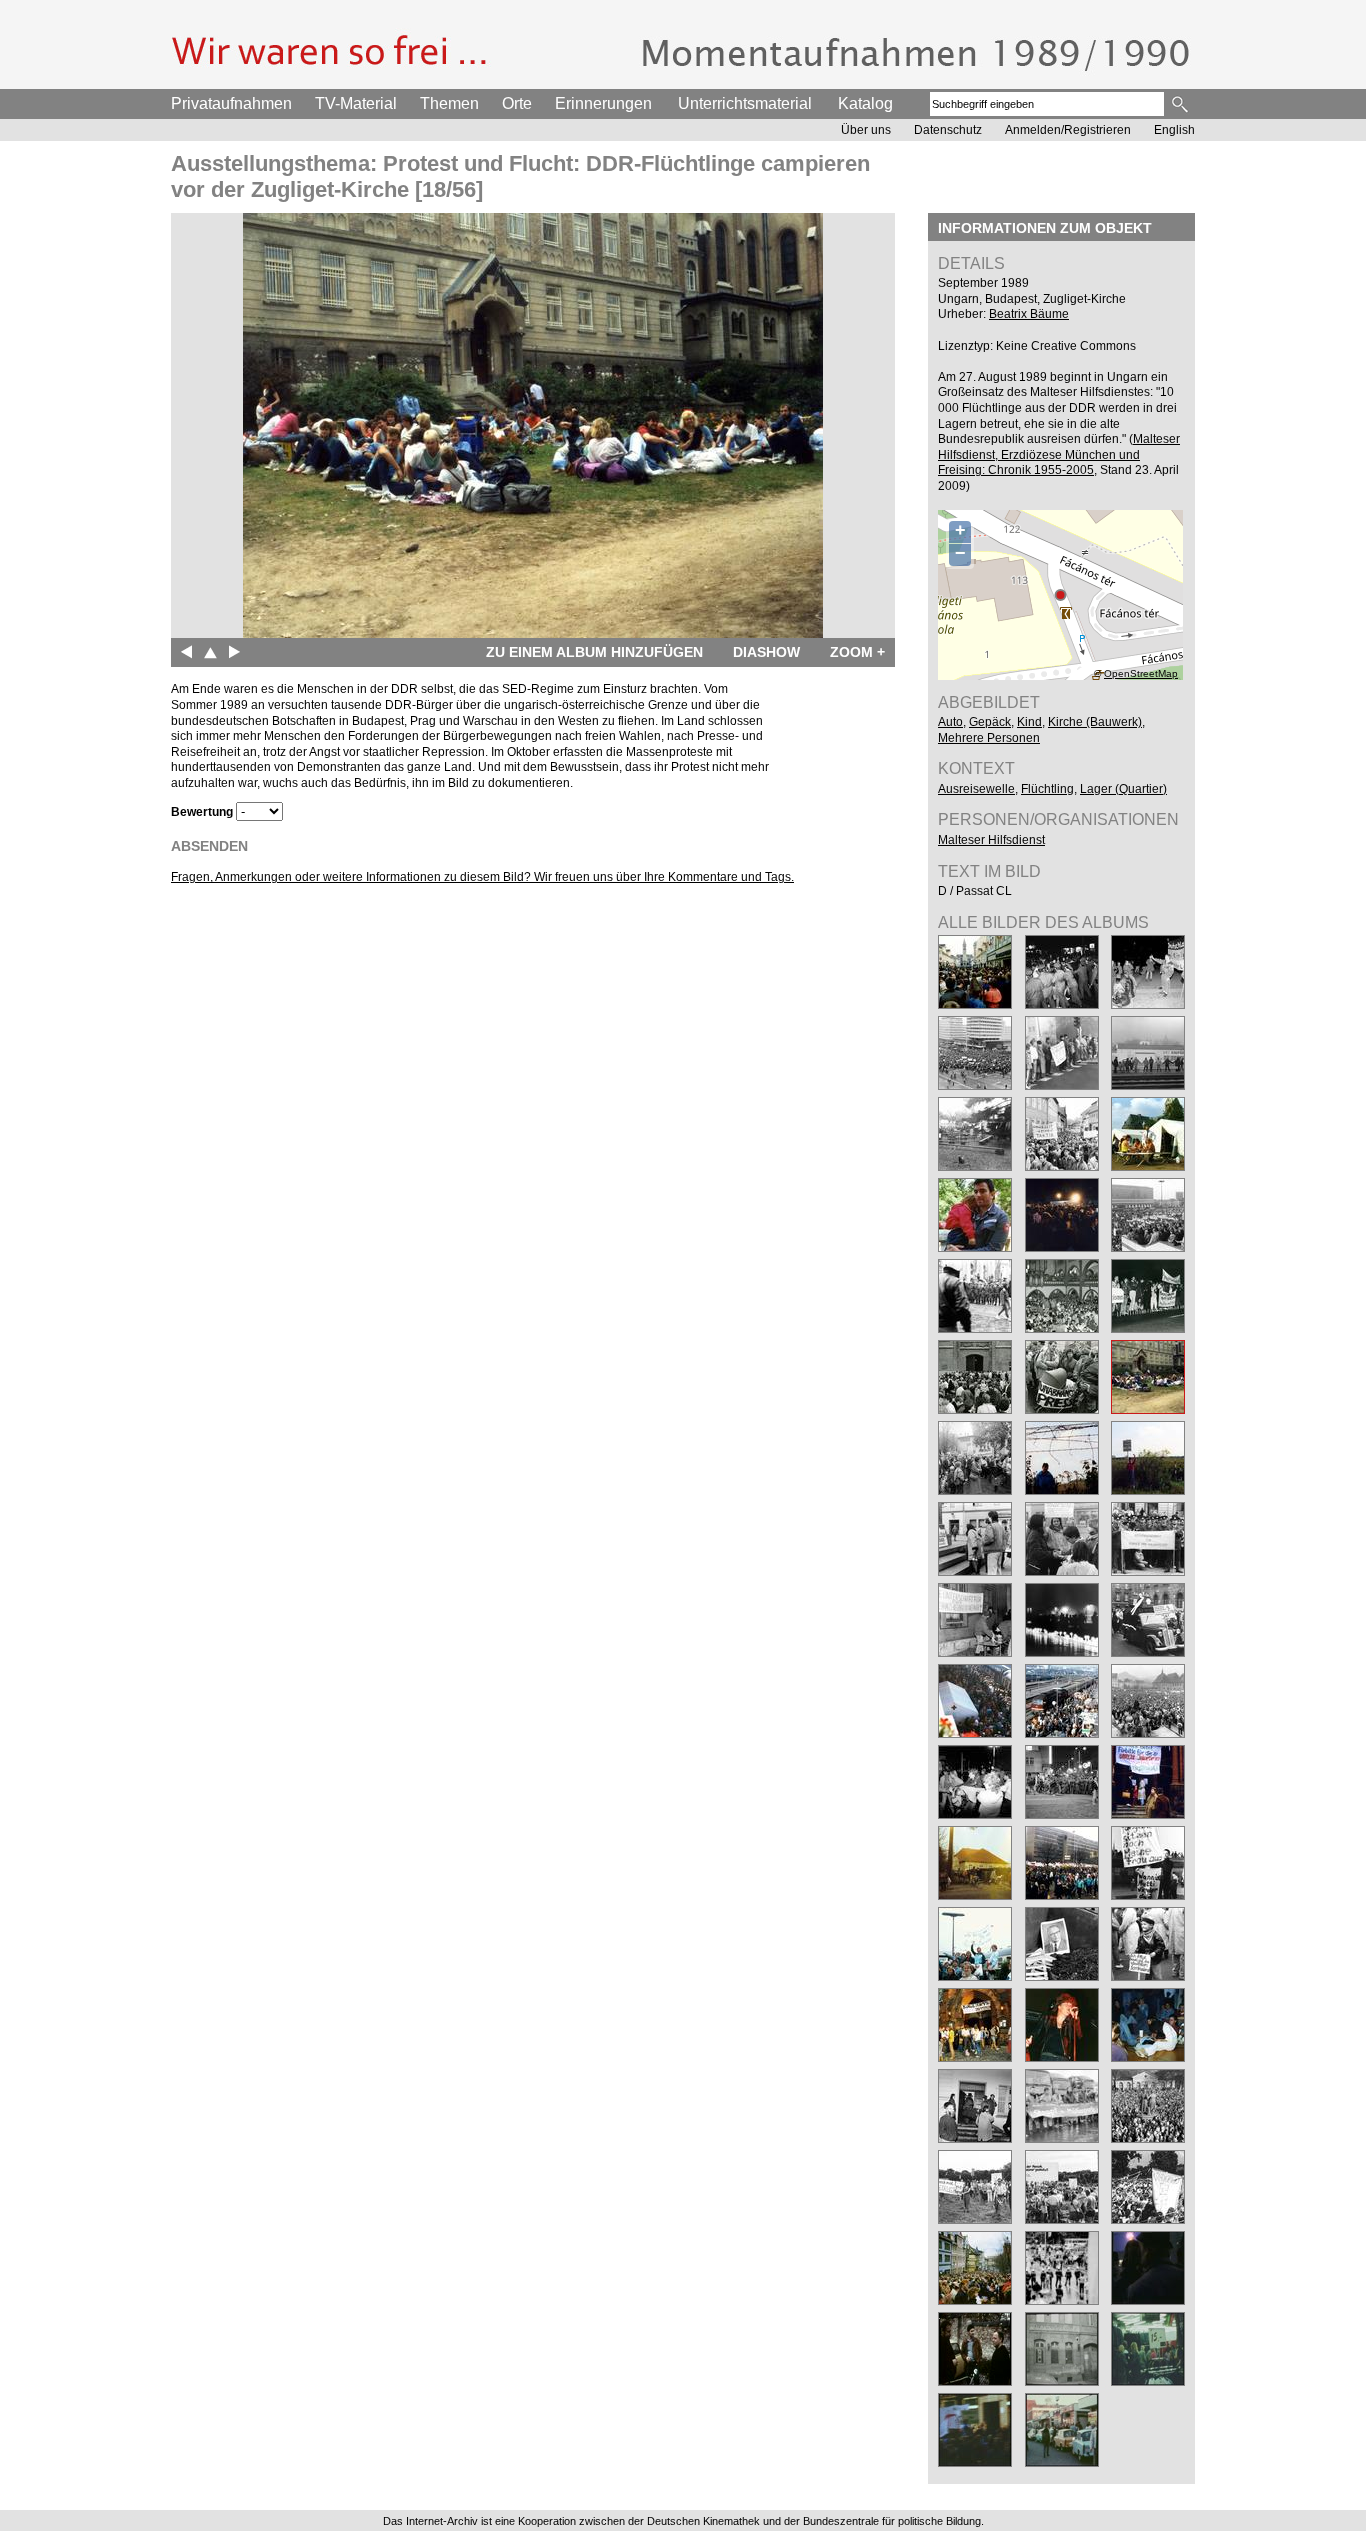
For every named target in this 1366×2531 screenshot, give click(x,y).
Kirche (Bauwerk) (1095, 722)
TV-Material (356, 103)
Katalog (865, 103)
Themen (449, 103)
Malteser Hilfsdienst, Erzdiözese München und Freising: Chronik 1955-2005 (1059, 454)
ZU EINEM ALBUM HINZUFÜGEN (594, 652)
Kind (1029, 722)
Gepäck (990, 722)
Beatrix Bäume (1029, 314)
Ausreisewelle (976, 789)
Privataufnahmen (231, 103)
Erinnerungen (603, 103)
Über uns (866, 130)
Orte (517, 103)
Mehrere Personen (989, 738)
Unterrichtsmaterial (745, 103)
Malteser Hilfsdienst (991, 840)
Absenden (209, 846)
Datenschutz (948, 130)
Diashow (766, 652)
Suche (1181, 104)
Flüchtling (1047, 789)
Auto (950, 722)
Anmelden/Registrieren (1068, 130)
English (1174, 130)
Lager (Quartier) (1123, 789)
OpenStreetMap (1141, 673)
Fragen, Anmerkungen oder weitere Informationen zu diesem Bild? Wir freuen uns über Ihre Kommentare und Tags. (482, 877)
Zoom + (857, 652)
